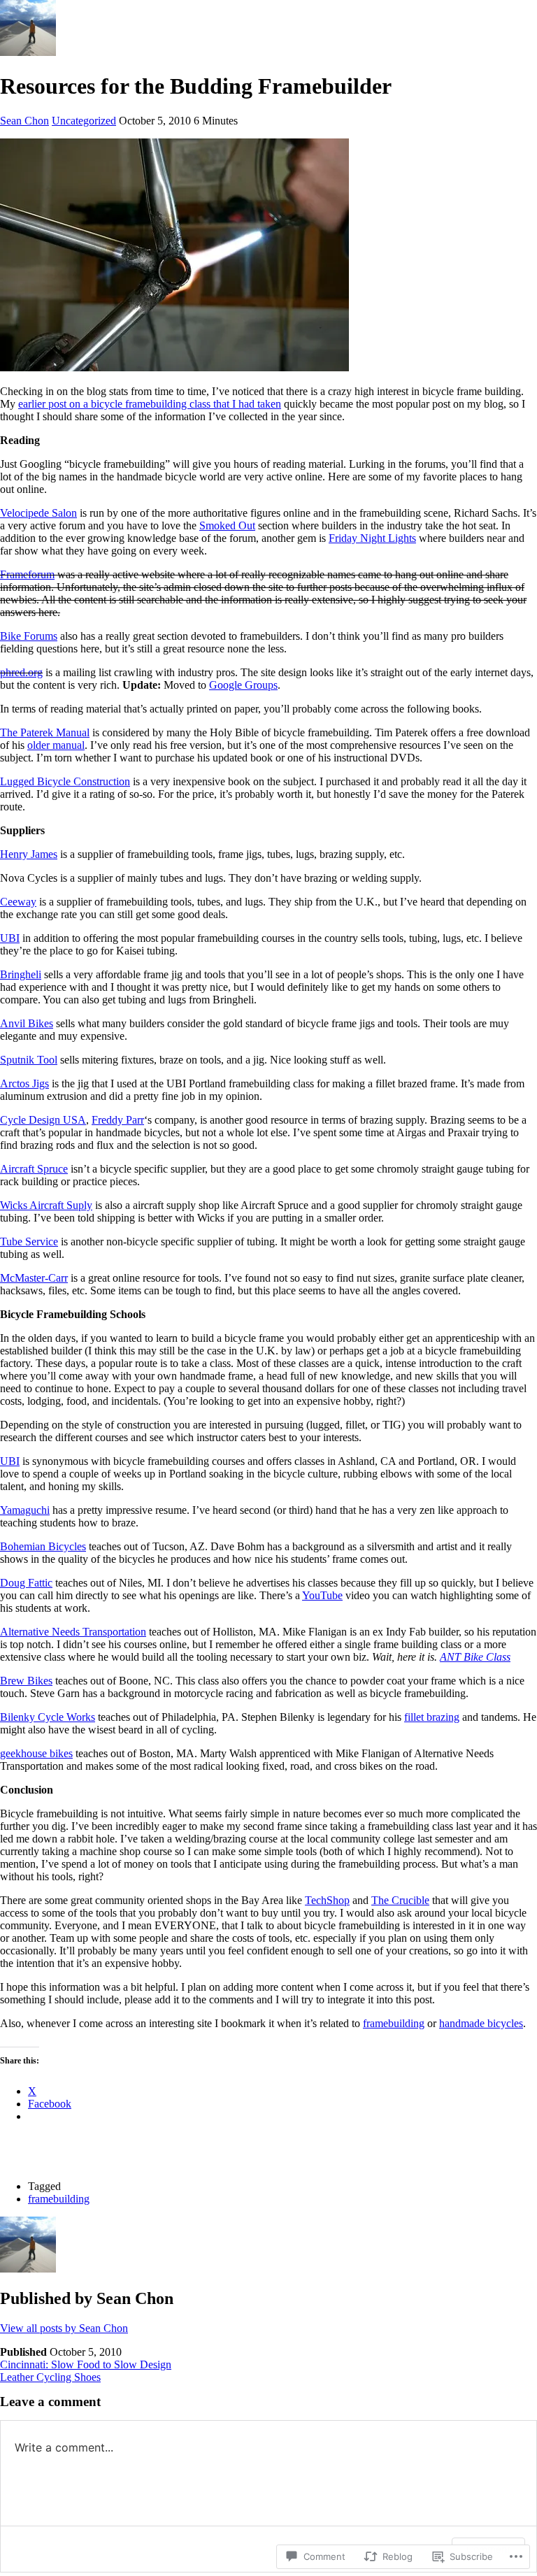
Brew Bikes (26, 1681)
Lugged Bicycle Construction (65, 781)
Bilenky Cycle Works (48, 1717)
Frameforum (27, 574)
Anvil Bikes (27, 1023)
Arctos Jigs (24, 1083)
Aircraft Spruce (34, 1169)
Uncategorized (84, 121)
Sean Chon (24, 121)
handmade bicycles (481, 2023)
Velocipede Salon (38, 513)
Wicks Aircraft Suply (46, 1205)
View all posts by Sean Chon (64, 2328)
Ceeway (18, 902)
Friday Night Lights (372, 538)
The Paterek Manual (45, 732)
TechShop (327, 1900)
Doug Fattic (26, 1583)
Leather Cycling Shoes (50, 2377)
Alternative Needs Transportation (73, 1632)
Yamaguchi (25, 1510)
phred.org (21, 672)
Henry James (29, 854)
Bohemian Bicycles (43, 1546)
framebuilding (394, 2023)
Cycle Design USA (43, 1120)
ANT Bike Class (475, 1657)
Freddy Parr (118, 1120)
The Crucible (400, 1900)
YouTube (322, 1595)
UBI (10, 938)
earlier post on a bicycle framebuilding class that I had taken (150, 404)
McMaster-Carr (34, 1278)
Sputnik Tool (29, 1060)
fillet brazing (432, 1717)
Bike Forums (29, 636)
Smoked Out (227, 525)
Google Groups (243, 685)
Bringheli (21, 974)
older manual (56, 745)
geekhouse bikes (36, 1753)
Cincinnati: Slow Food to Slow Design (86, 2364)
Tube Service (29, 1242)
